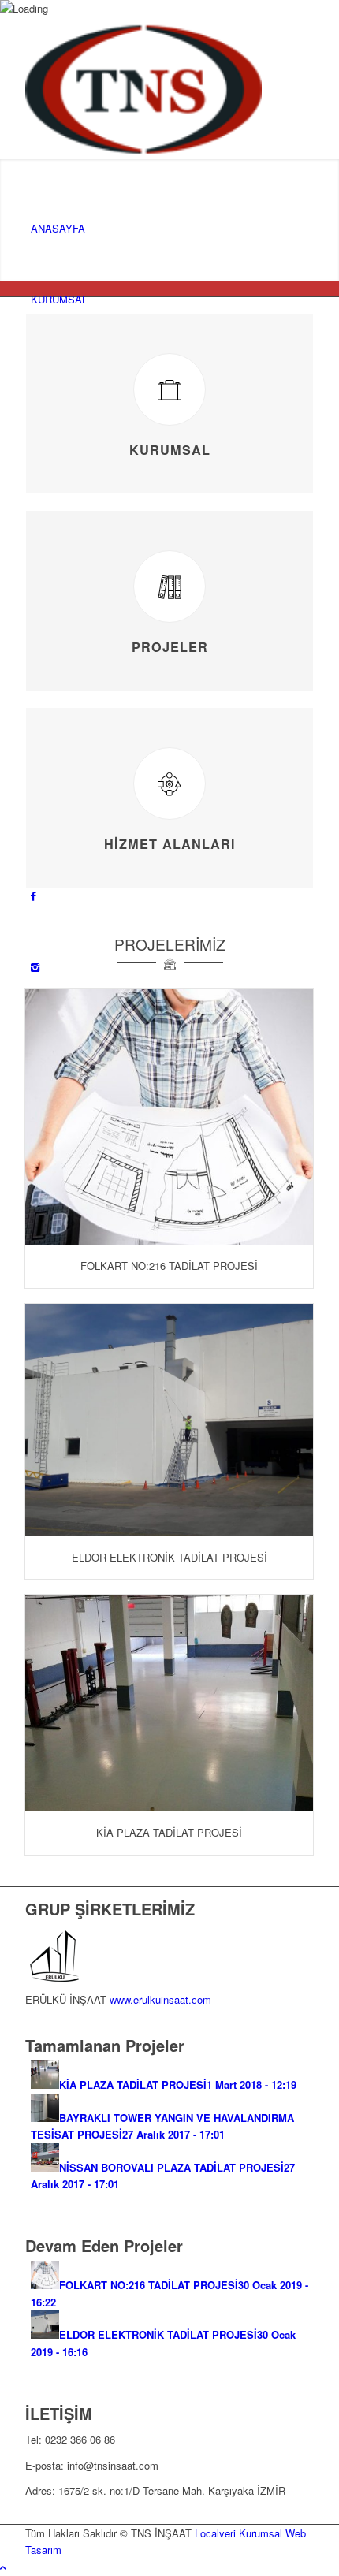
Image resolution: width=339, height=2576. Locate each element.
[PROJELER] (169, 586)
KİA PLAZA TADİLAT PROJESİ (169, 1832)
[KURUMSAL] (169, 389)
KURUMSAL (170, 450)
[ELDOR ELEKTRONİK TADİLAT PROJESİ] (169, 1420)
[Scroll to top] (3, 2567)
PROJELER (170, 647)
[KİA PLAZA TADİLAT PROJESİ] (169, 1703)
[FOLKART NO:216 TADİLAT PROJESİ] (169, 1117)
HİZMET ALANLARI (170, 844)
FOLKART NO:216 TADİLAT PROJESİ (169, 1266)
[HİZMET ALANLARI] (169, 784)
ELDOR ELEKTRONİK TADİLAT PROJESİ (169, 1557)
